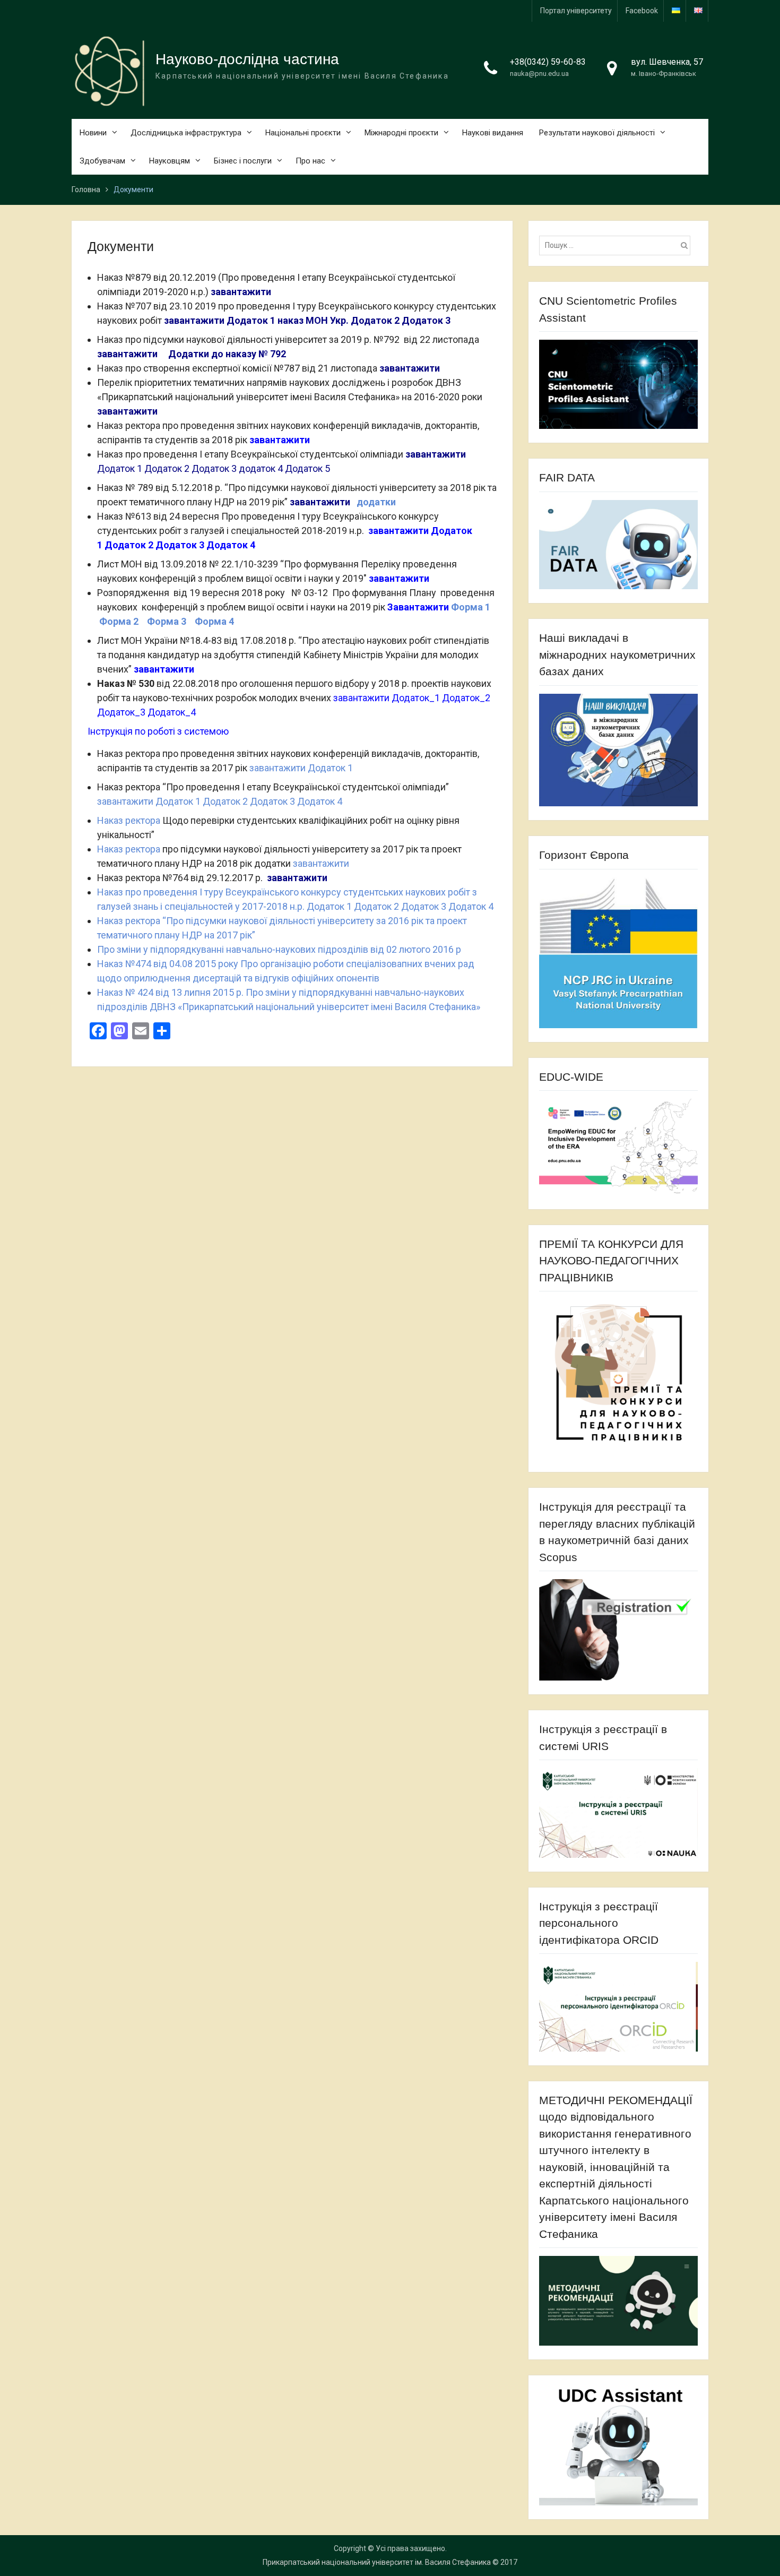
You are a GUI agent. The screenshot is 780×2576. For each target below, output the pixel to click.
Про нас (310, 161)
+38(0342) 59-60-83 (548, 62)
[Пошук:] (617, 245)
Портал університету (576, 11)
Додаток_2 (467, 698)
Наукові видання (493, 133)
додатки (376, 502)
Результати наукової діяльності (597, 133)
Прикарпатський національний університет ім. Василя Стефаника (377, 2562)
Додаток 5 (307, 468)
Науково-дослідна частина (247, 59)
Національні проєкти (303, 133)
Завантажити (418, 607)
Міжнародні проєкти (401, 133)
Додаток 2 (375, 320)
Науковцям (170, 161)
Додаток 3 (426, 320)
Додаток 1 (120, 468)
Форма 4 (214, 621)
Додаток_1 (416, 698)
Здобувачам (102, 161)
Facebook (642, 11)
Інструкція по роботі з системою (158, 731)
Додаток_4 (172, 712)
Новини (93, 133)
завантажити (241, 292)
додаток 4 (261, 468)
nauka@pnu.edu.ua (539, 74)
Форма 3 (171, 621)
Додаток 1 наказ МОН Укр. (288, 320)
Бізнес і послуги (243, 161)
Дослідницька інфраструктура (186, 133)
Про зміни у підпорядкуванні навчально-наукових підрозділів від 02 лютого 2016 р (279, 949)
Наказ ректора (129, 820)
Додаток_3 (121, 712)
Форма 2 (119, 621)
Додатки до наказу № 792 (227, 354)
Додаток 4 (231, 545)
